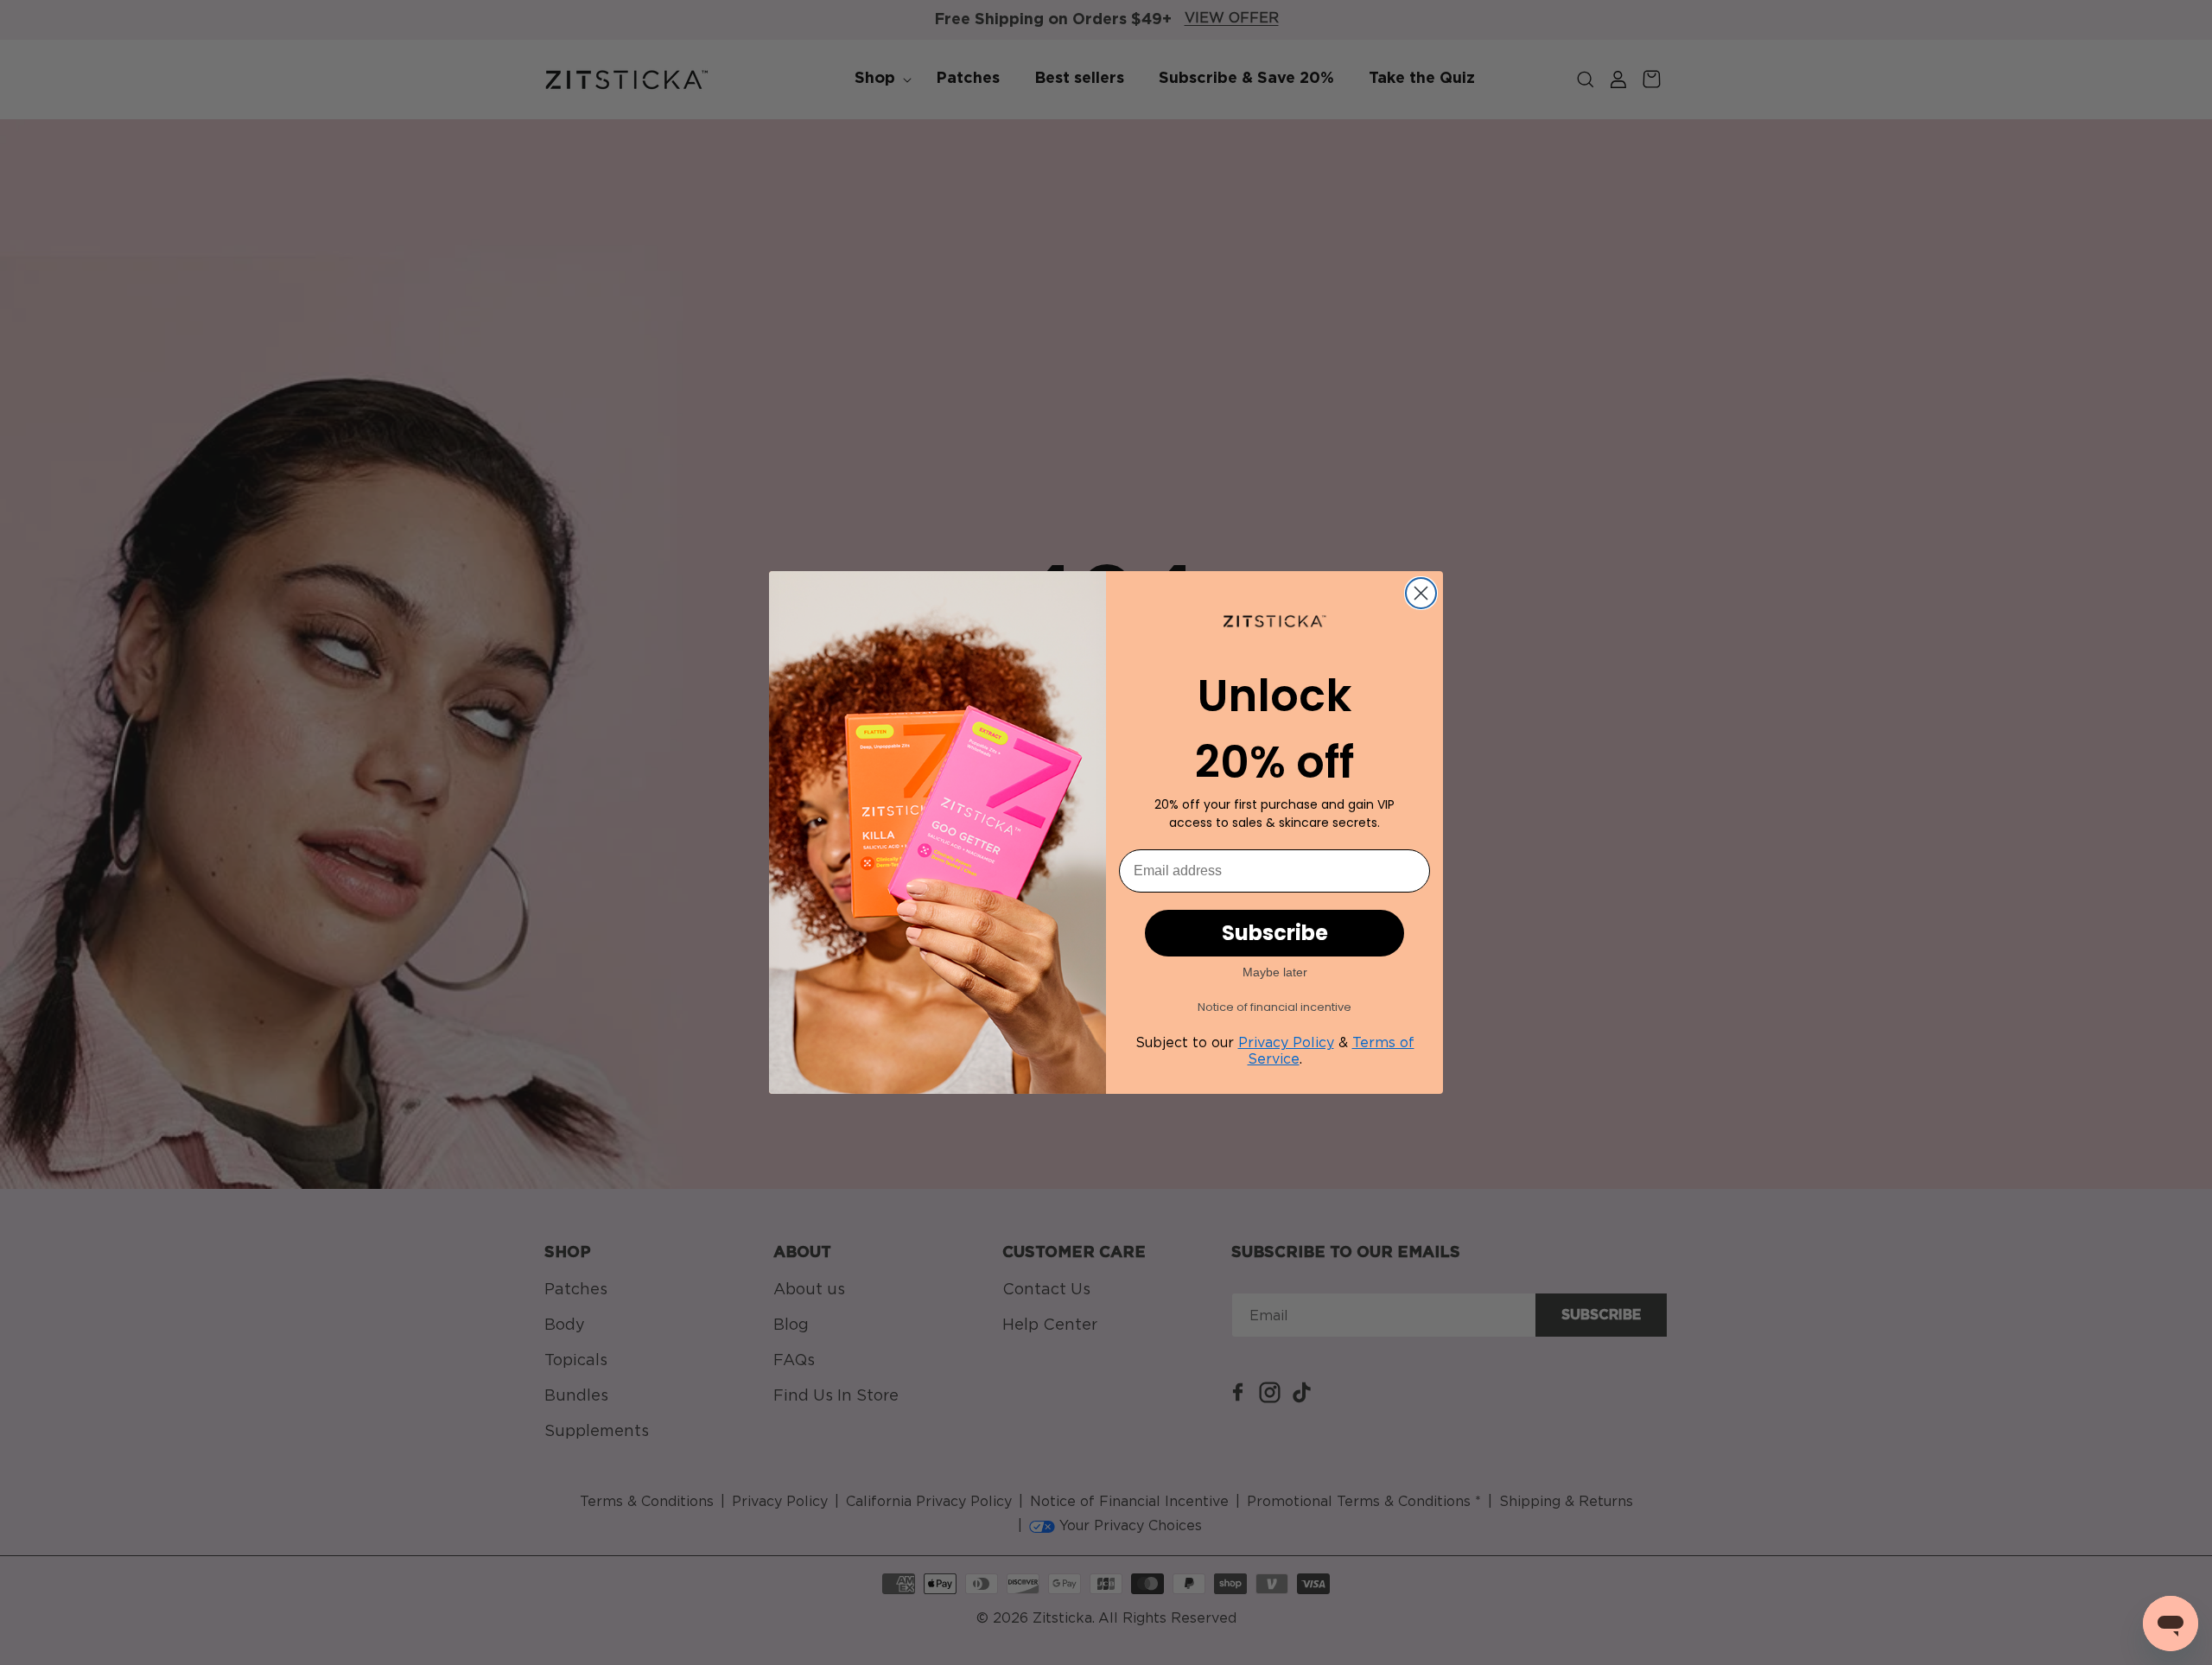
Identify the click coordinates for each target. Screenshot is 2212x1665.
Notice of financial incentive (1274, 1007)
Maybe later (1275, 972)
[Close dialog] (1421, 593)
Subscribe (1275, 933)
